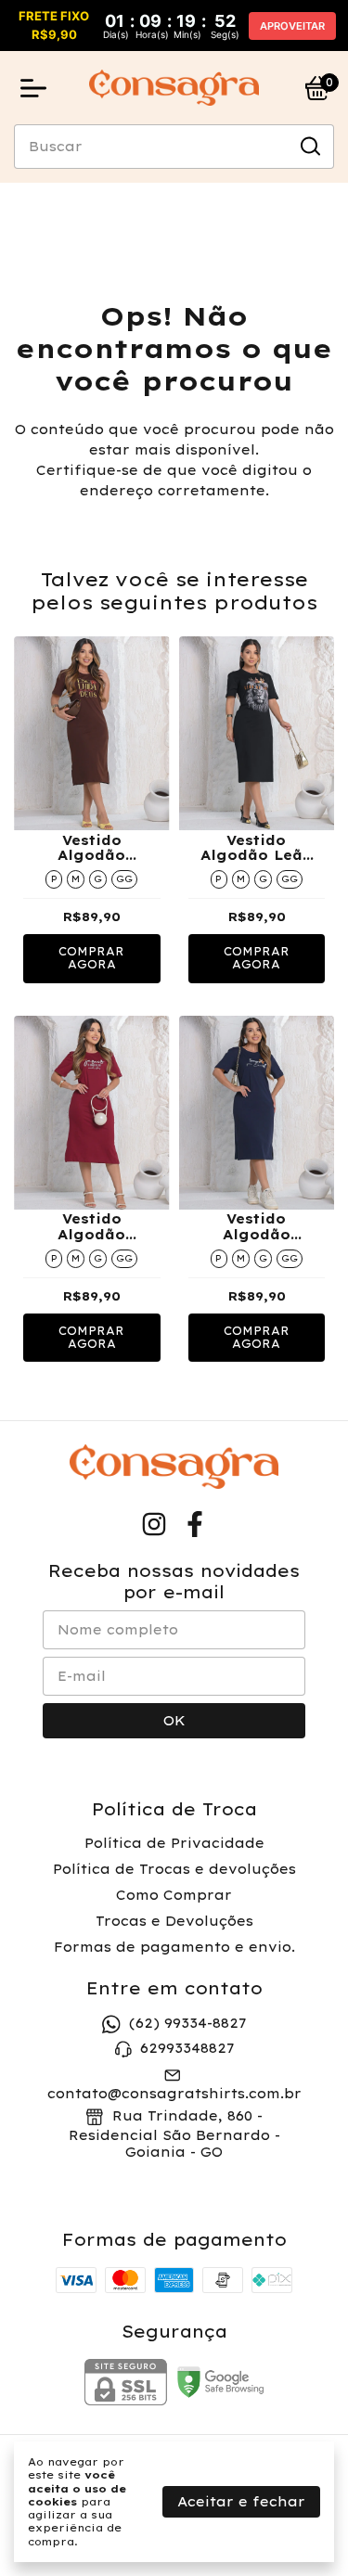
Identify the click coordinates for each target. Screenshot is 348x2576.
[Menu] (37, 88)
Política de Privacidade (174, 1843)
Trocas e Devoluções (174, 1921)
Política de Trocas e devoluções (174, 1869)
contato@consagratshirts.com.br (174, 2094)
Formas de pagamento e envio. (174, 1947)
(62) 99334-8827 (187, 2023)
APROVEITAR (292, 26)
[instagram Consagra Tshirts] (154, 1525)
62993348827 (187, 2048)
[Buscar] (309, 146)
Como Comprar (174, 1895)
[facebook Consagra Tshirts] (195, 1525)
